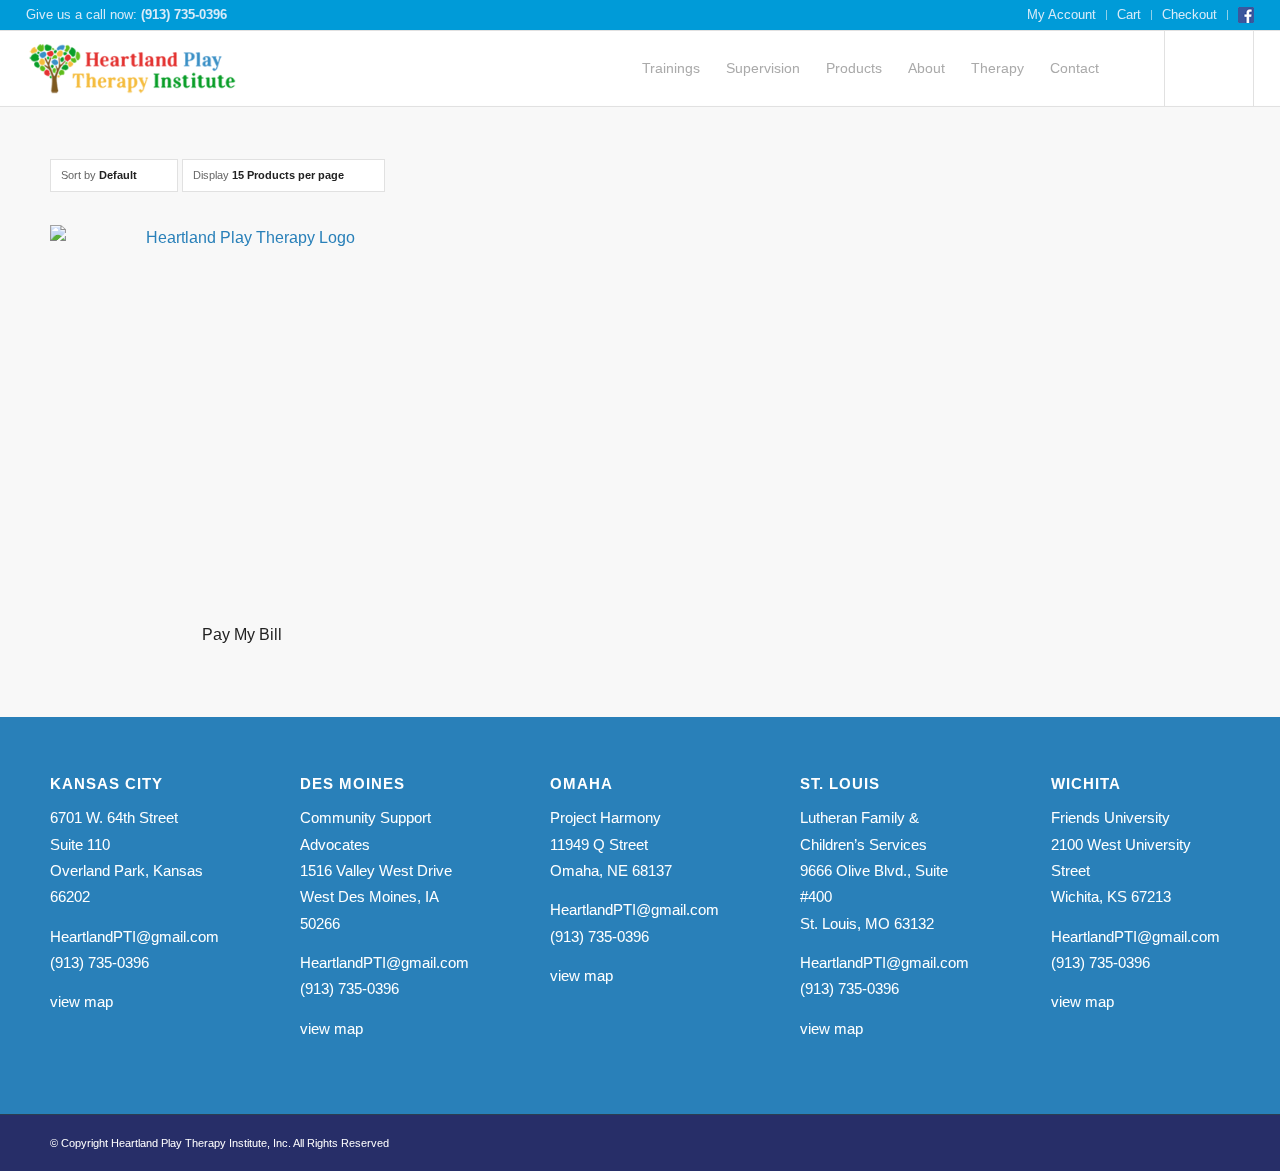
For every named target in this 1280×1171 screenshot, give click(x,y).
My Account (1061, 14)
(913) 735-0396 (184, 14)
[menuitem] (1062, 15)
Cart (1129, 14)
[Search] (1130, 68)
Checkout (1189, 14)
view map (81, 1001)
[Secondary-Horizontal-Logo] (133, 68)
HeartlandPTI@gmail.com (134, 936)
